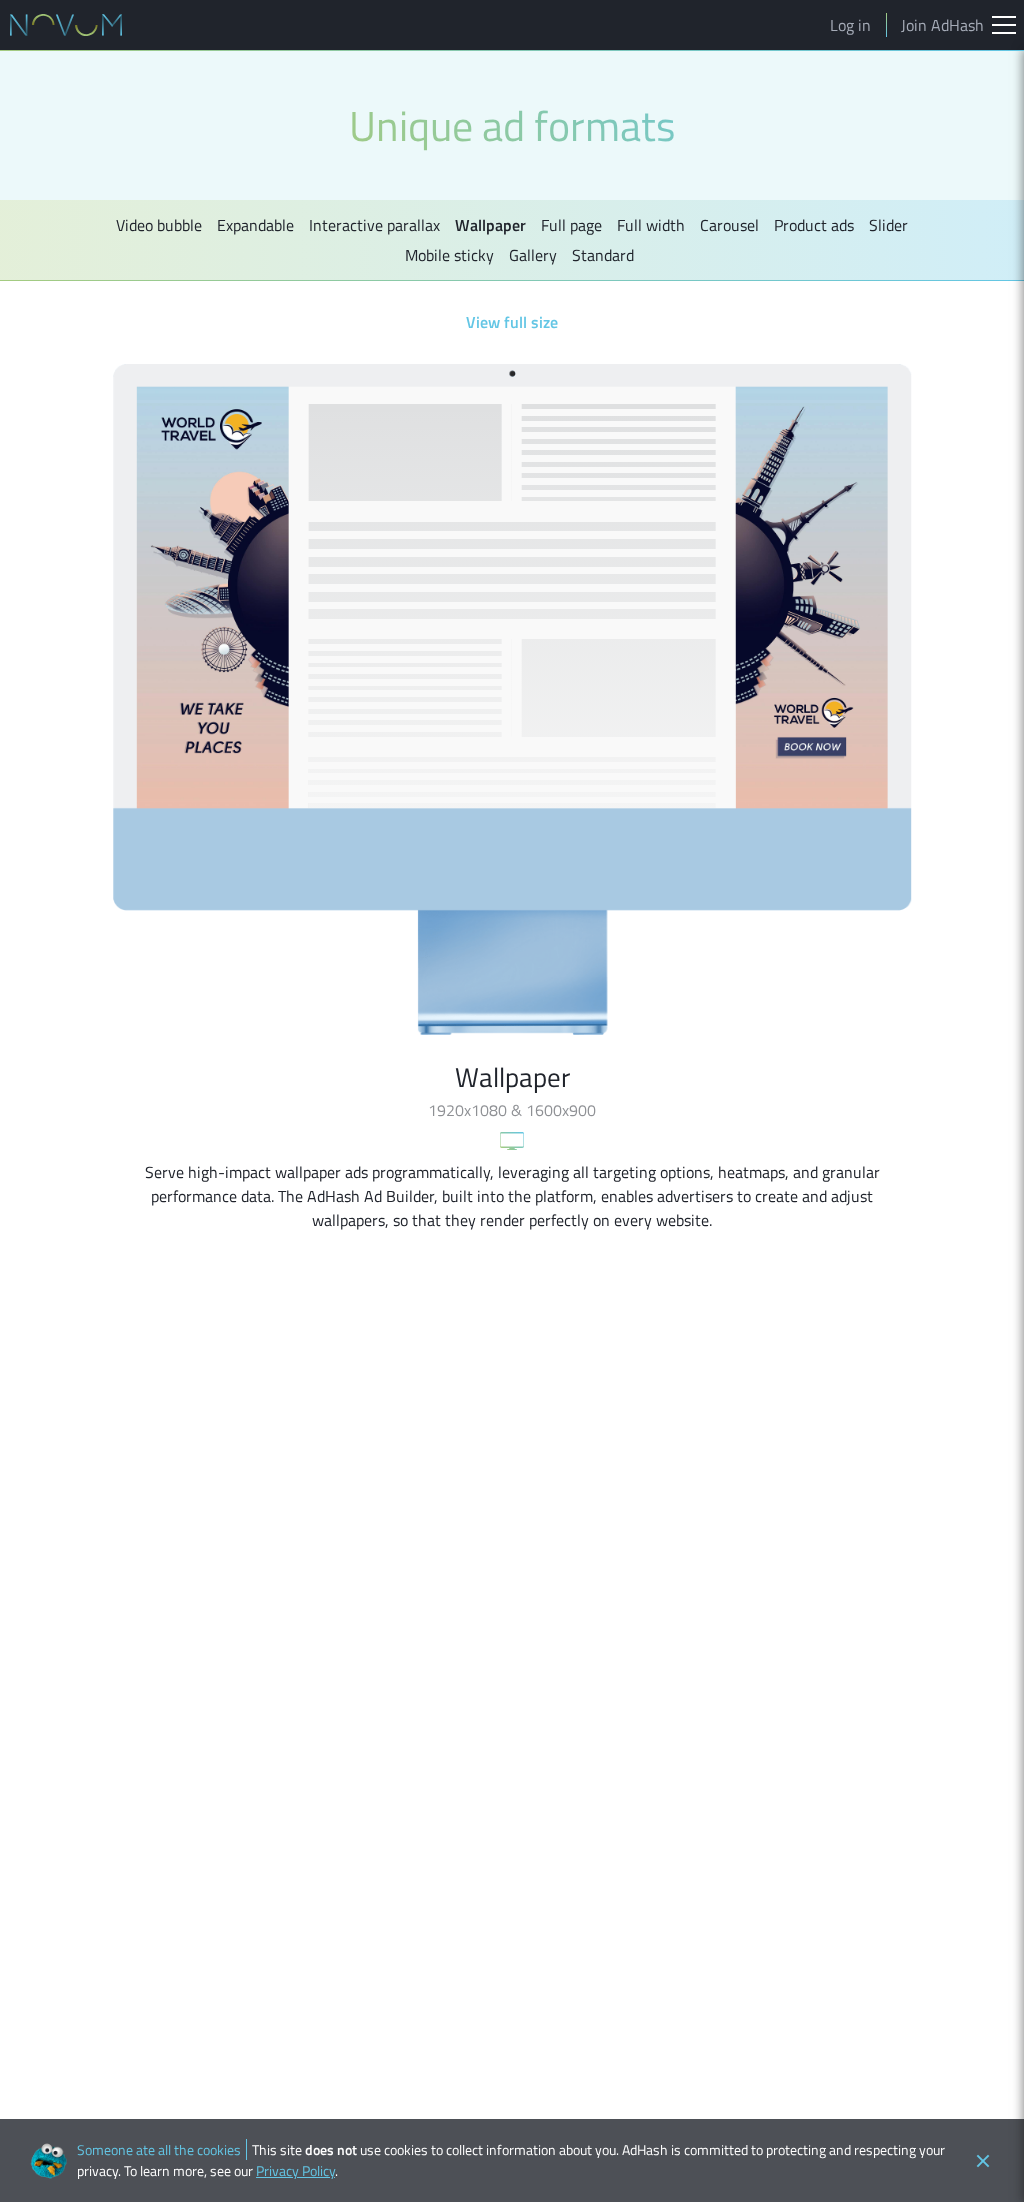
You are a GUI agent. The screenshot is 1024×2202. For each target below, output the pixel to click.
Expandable (255, 225)
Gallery (533, 255)
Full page (571, 225)
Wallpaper (490, 225)
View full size (512, 322)
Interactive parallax (374, 225)
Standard (603, 255)
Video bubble (159, 225)
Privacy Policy (295, 2170)
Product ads (814, 225)
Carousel (729, 225)
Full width (651, 225)
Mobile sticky (449, 255)
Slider (888, 225)
